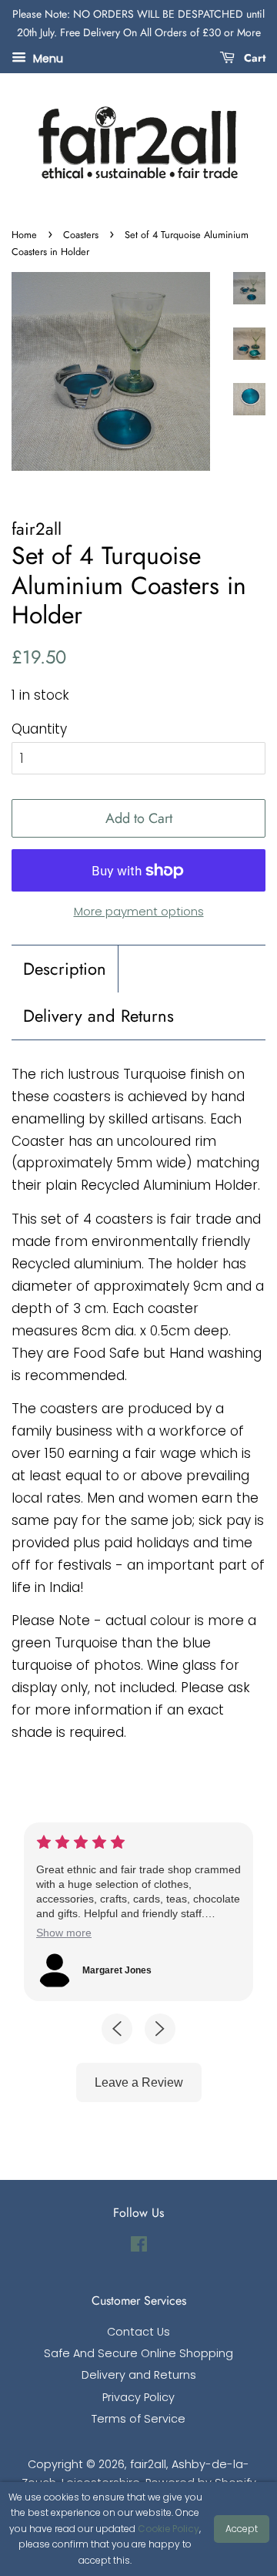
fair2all (148, 2464)
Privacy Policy (138, 2397)
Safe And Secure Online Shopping (138, 2353)
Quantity (39, 729)
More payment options (139, 911)
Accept (242, 2529)
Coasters (81, 235)
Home (24, 235)
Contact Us (138, 2332)
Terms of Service (138, 2419)
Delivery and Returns (98, 1016)
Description (65, 969)
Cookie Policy (169, 2529)
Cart (253, 57)
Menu (47, 58)
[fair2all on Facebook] (139, 2247)
